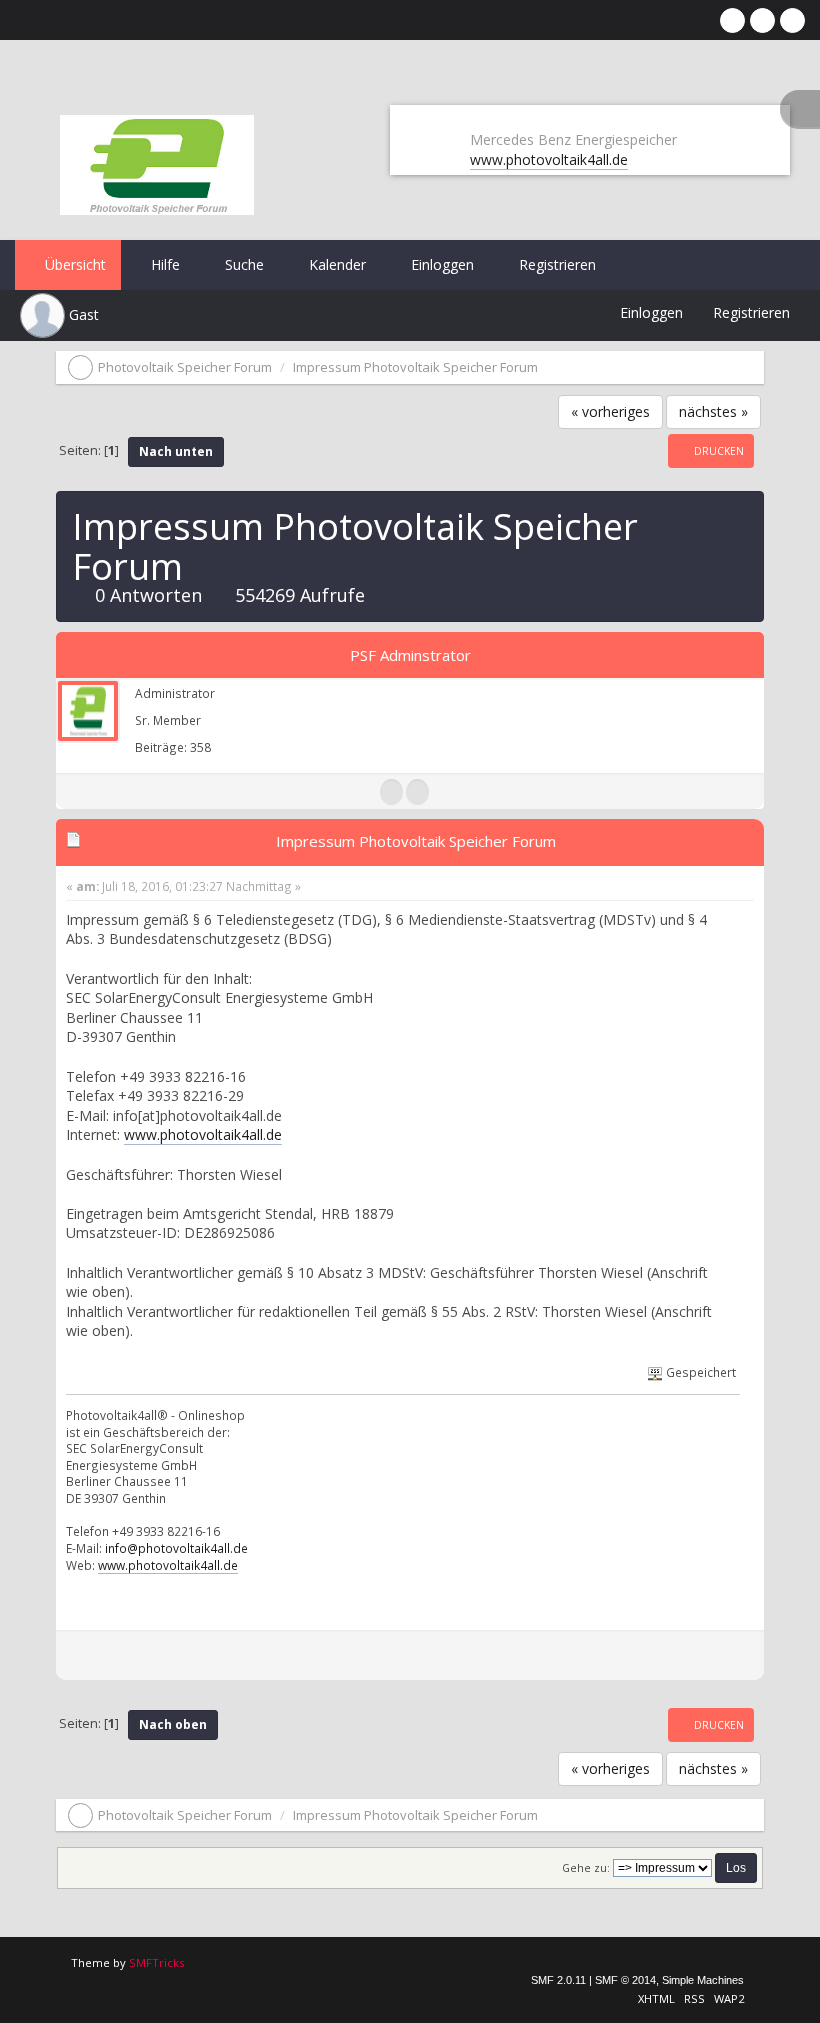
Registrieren (555, 264)
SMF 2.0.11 (558, 1980)
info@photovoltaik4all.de (176, 1548)
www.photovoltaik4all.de (549, 159)
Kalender (335, 264)
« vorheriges (610, 411)
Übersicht (73, 264)
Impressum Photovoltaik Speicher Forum (416, 841)
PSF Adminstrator (410, 655)
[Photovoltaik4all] (417, 792)
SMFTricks (156, 1962)
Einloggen (440, 264)
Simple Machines (703, 1980)
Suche (242, 264)
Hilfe (163, 264)
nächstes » (713, 411)
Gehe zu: (586, 1868)
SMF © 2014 (625, 1980)
